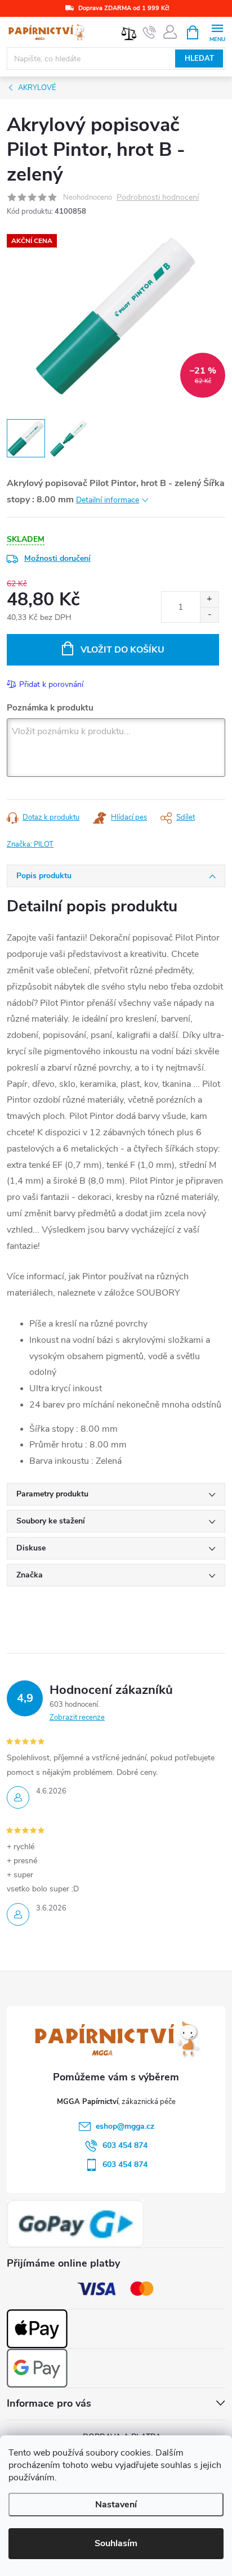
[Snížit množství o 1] (209, 615)
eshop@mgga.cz (125, 2126)
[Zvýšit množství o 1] (209, 599)
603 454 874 (125, 2145)
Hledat (199, 59)
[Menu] (217, 32)
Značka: (30, 844)
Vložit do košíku (122, 650)
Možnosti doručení (57, 558)
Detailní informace (108, 500)
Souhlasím (116, 2543)
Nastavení (116, 2505)
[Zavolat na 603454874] (150, 33)
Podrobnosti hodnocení (158, 198)
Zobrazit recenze (77, 1718)
